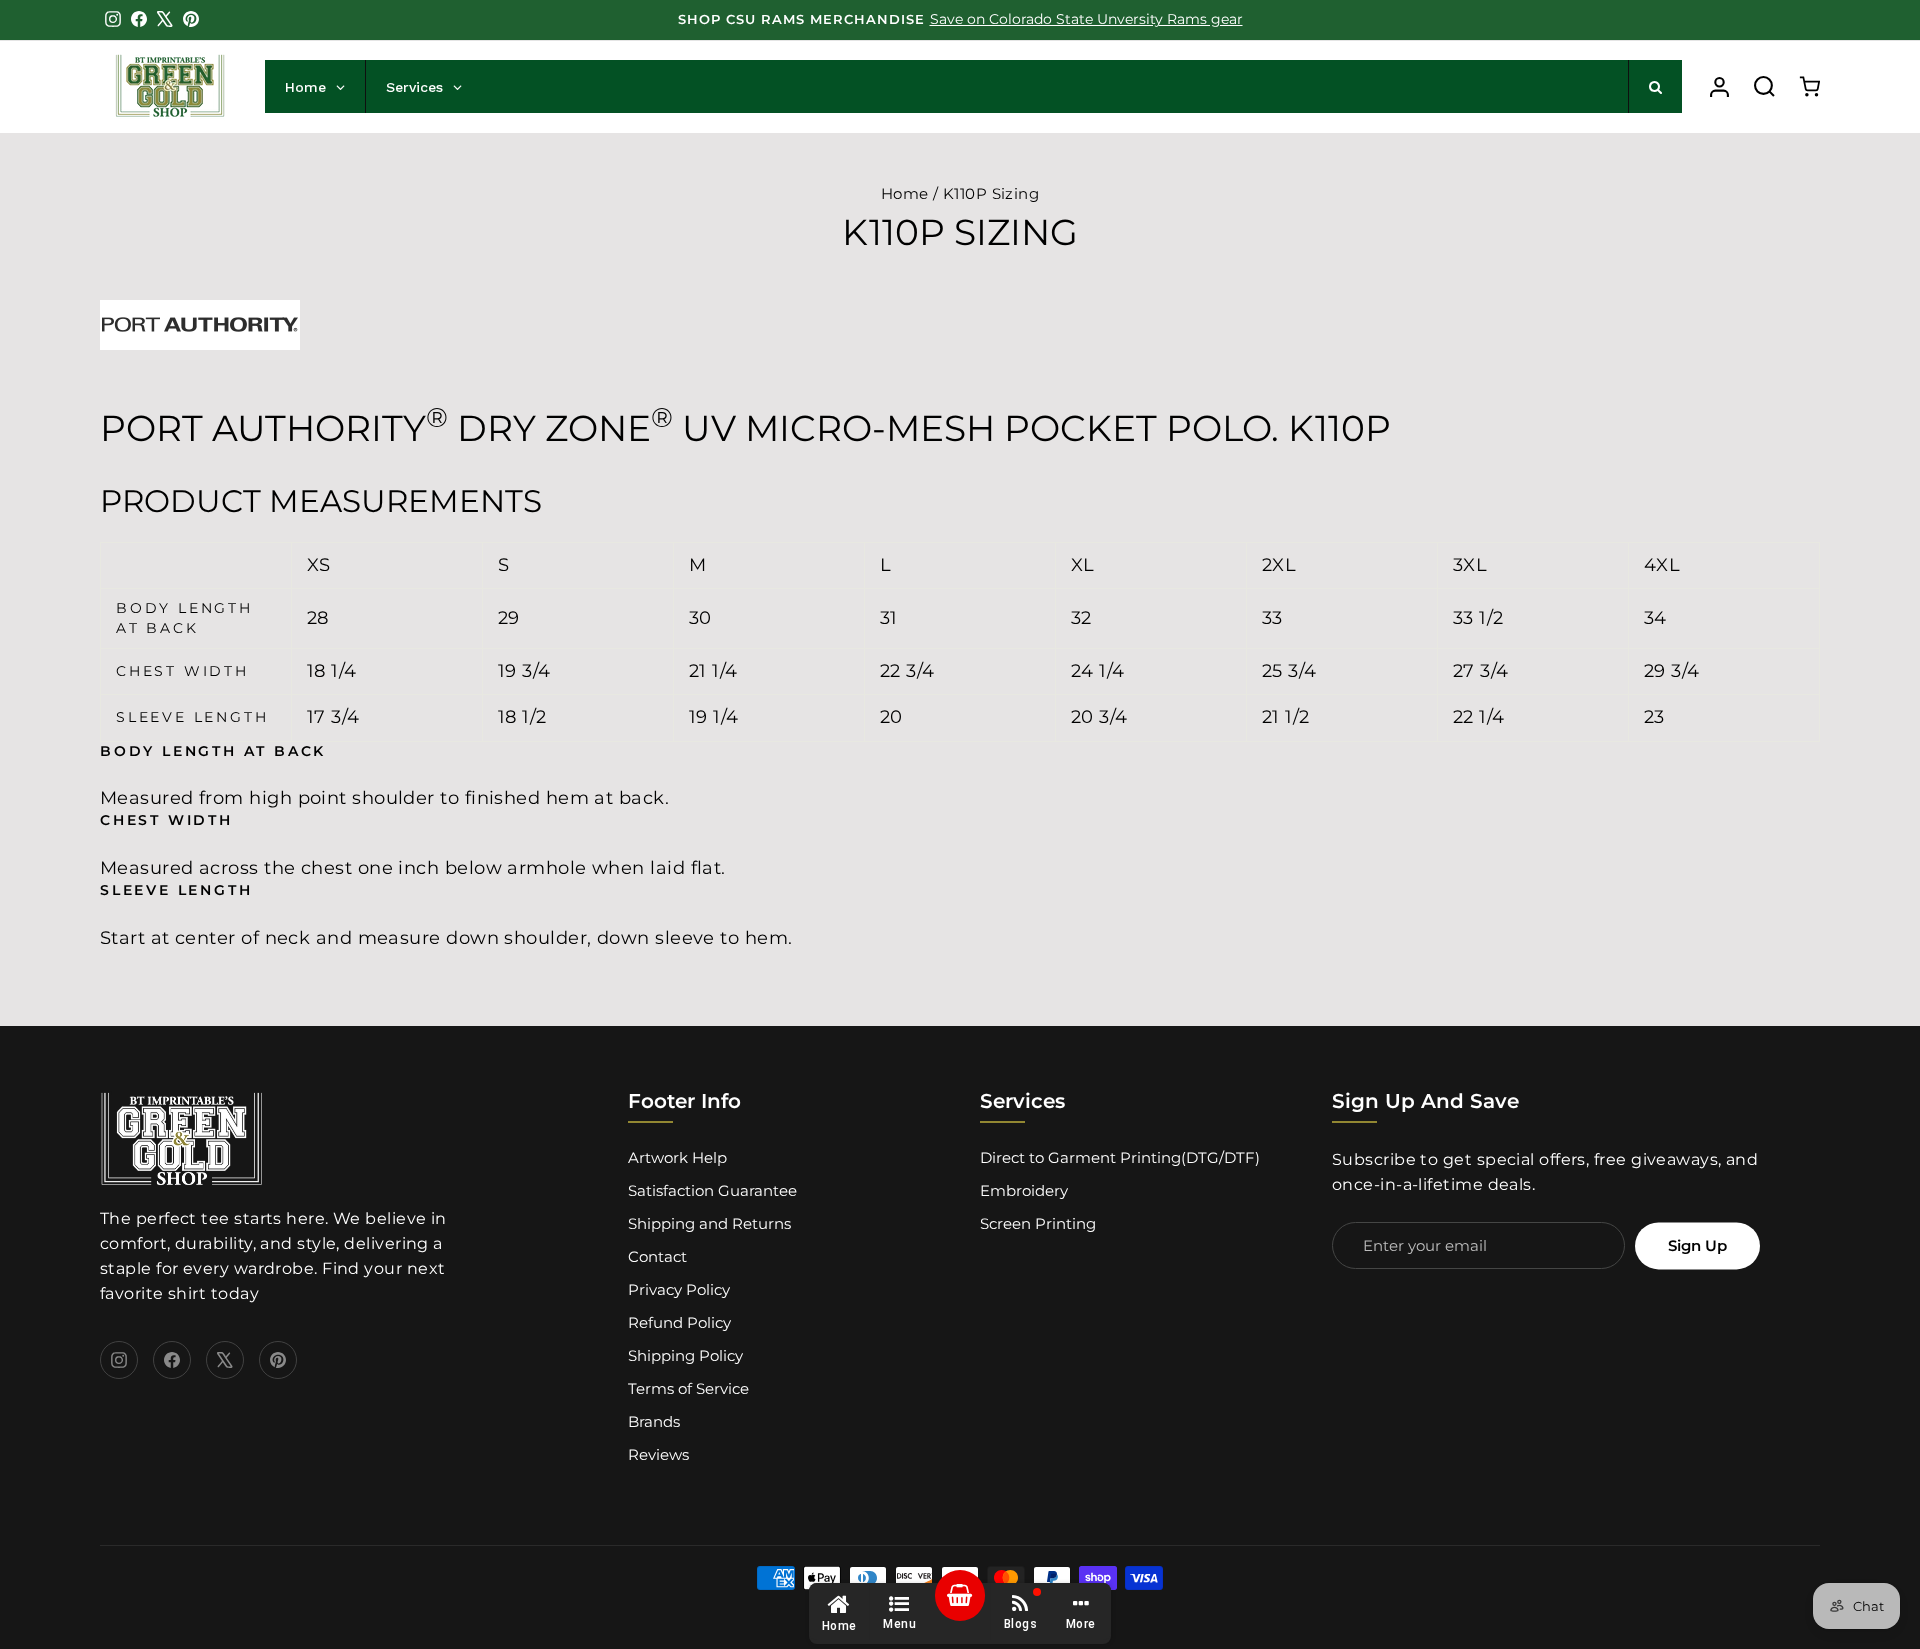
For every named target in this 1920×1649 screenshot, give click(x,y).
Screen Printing (1038, 1223)
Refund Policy (679, 1322)
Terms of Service (688, 1388)
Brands (654, 1421)
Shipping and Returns (709, 1223)
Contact (657, 1256)
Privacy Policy (679, 1289)
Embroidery (1024, 1190)
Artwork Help (677, 1157)
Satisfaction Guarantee (712, 1190)
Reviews (658, 1454)
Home (905, 193)
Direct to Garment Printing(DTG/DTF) (1120, 1157)
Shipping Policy (685, 1355)
